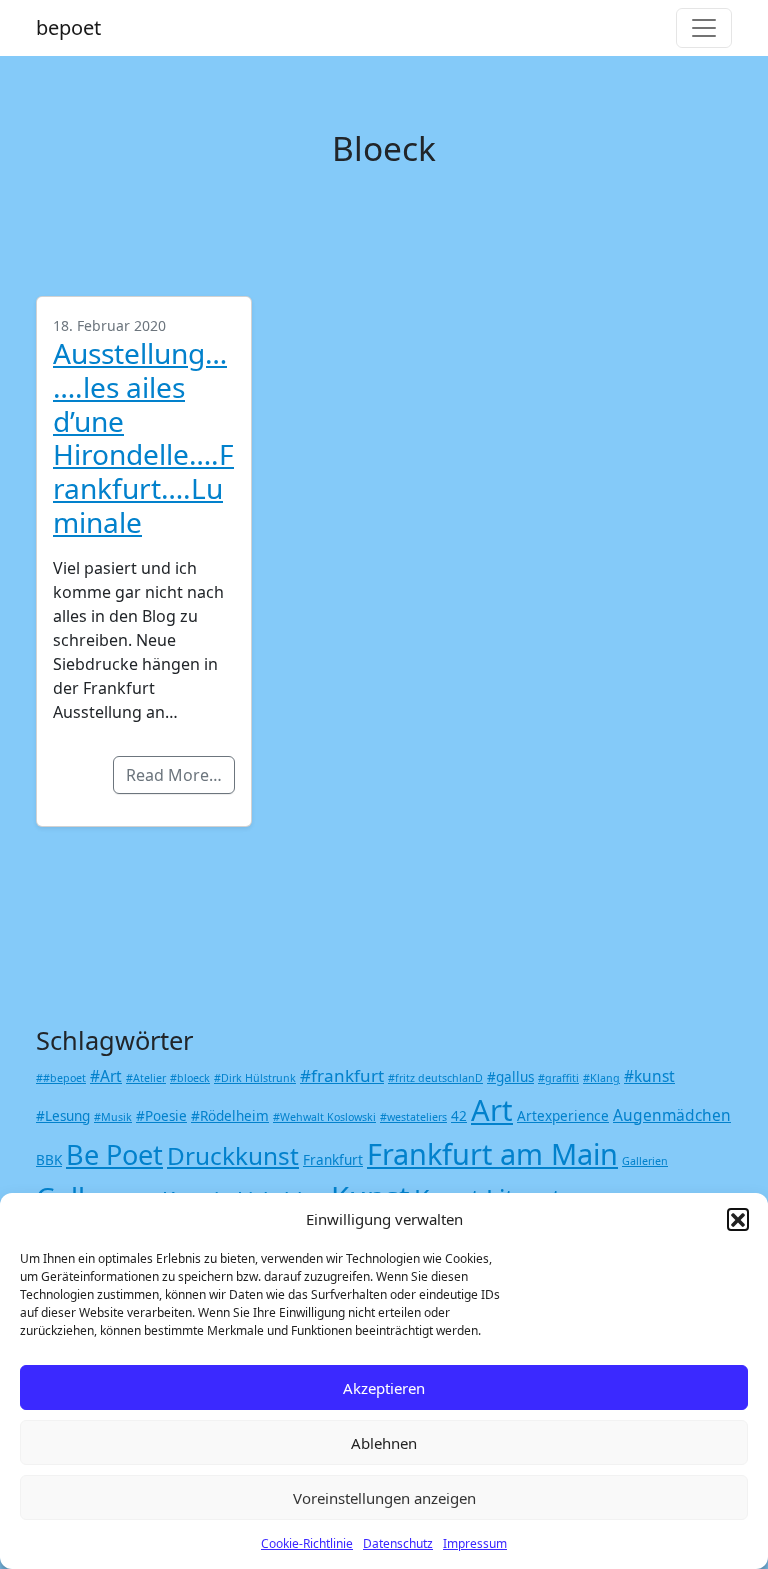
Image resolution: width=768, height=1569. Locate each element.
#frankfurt (342, 1075)
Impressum (475, 1543)
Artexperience (563, 1116)
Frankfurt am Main (492, 1153)
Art (492, 1110)
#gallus (510, 1077)
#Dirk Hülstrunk (255, 1078)
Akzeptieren (384, 1388)
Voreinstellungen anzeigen (384, 1498)
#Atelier (146, 1078)
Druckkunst (233, 1155)
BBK (49, 1160)
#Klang (601, 1078)
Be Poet (114, 1154)
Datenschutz (398, 1543)
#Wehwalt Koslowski (324, 1117)
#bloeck (190, 1078)
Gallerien (645, 1161)
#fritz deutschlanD (435, 1078)
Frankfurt (333, 1160)
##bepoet (61, 1078)
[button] (738, 1219)
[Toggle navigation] (704, 28)
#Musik (113, 1117)
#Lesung (63, 1116)
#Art (106, 1076)
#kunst (649, 1076)
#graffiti (558, 1078)
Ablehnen (384, 1443)
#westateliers (413, 1117)
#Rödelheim (230, 1116)
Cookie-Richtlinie (307, 1543)
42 (459, 1116)
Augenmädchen (672, 1115)
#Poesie (161, 1116)
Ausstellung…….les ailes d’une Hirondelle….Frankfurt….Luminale (143, 437)
